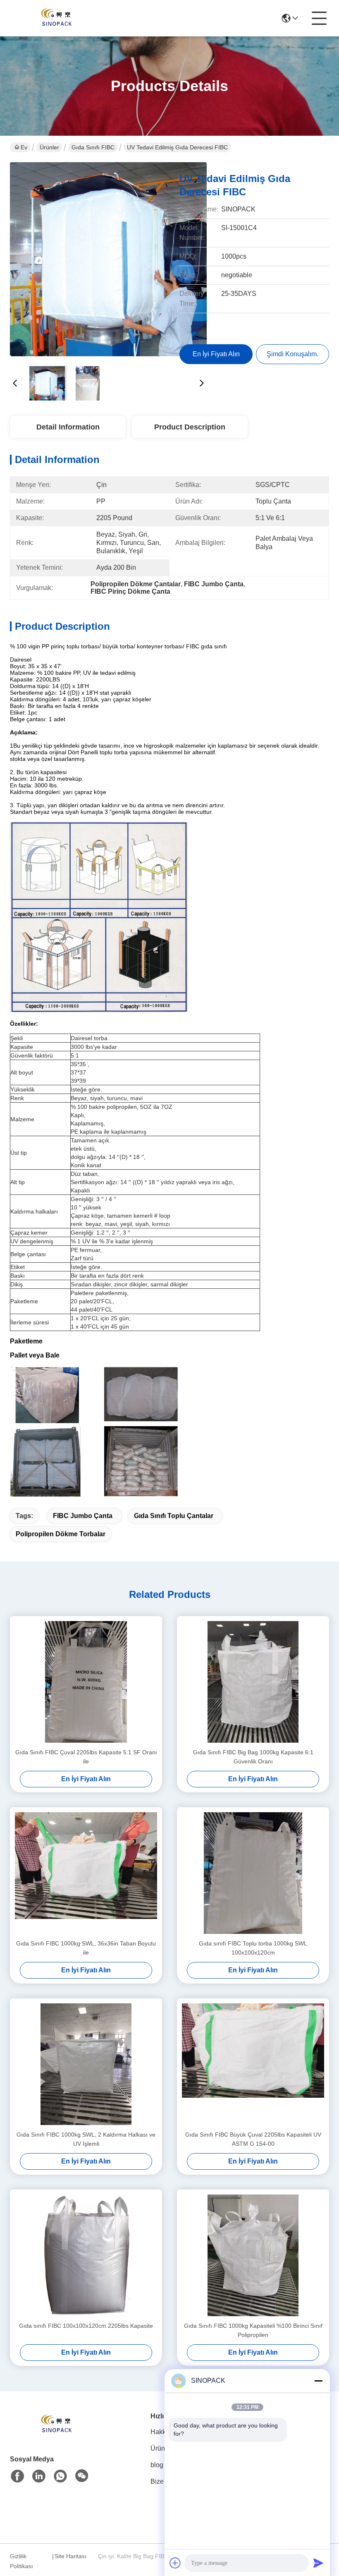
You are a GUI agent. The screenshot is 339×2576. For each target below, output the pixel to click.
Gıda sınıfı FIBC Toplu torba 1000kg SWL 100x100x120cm (253, 1948)
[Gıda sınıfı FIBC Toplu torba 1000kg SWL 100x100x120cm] (253, 1873)
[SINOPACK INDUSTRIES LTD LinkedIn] (39, 2476)
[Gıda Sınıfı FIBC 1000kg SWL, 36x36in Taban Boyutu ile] (86, 1873)
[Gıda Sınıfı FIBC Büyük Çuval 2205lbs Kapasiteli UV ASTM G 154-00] (253, 2064)
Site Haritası (70, 2556)
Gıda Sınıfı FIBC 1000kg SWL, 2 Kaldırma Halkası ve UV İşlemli (86, 2139)
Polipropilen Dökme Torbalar (61, 1534)
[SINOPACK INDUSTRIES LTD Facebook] (17, 2476)
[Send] (318, 2563)
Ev (24, 147)
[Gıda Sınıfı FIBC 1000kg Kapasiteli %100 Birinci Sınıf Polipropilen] (253, 2255)
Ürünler (49, 147)
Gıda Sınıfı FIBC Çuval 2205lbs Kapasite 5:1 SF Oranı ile (86, 1757)
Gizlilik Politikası (21, 2561)
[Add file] (175, 2563)
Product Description (190, 427)
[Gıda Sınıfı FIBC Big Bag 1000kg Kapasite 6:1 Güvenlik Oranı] (253, 1682)
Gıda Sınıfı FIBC (93, 147)
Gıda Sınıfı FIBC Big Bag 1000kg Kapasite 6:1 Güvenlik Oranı (253, 1757)
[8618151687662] (60, 2476)
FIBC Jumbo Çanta (83, 1516)
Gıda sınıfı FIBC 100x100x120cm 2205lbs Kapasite (86, 2326)
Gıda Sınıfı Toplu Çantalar (174, 1516)
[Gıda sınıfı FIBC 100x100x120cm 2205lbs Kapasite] (86, 2255)
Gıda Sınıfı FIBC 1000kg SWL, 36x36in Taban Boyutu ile (86, 1948)
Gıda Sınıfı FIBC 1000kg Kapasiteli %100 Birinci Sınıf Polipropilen (253, 2330)
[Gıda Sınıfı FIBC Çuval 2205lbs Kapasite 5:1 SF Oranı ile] (86, 1682)
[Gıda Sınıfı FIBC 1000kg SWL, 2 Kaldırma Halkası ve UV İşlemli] (86, 2064)
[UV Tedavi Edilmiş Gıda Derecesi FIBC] (108, 261)
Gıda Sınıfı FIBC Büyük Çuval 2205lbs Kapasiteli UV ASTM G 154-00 (253, 2139)
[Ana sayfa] (55, 2435)
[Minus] (318, 2381)
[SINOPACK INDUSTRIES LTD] (55, 18)
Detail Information (68, 427)
